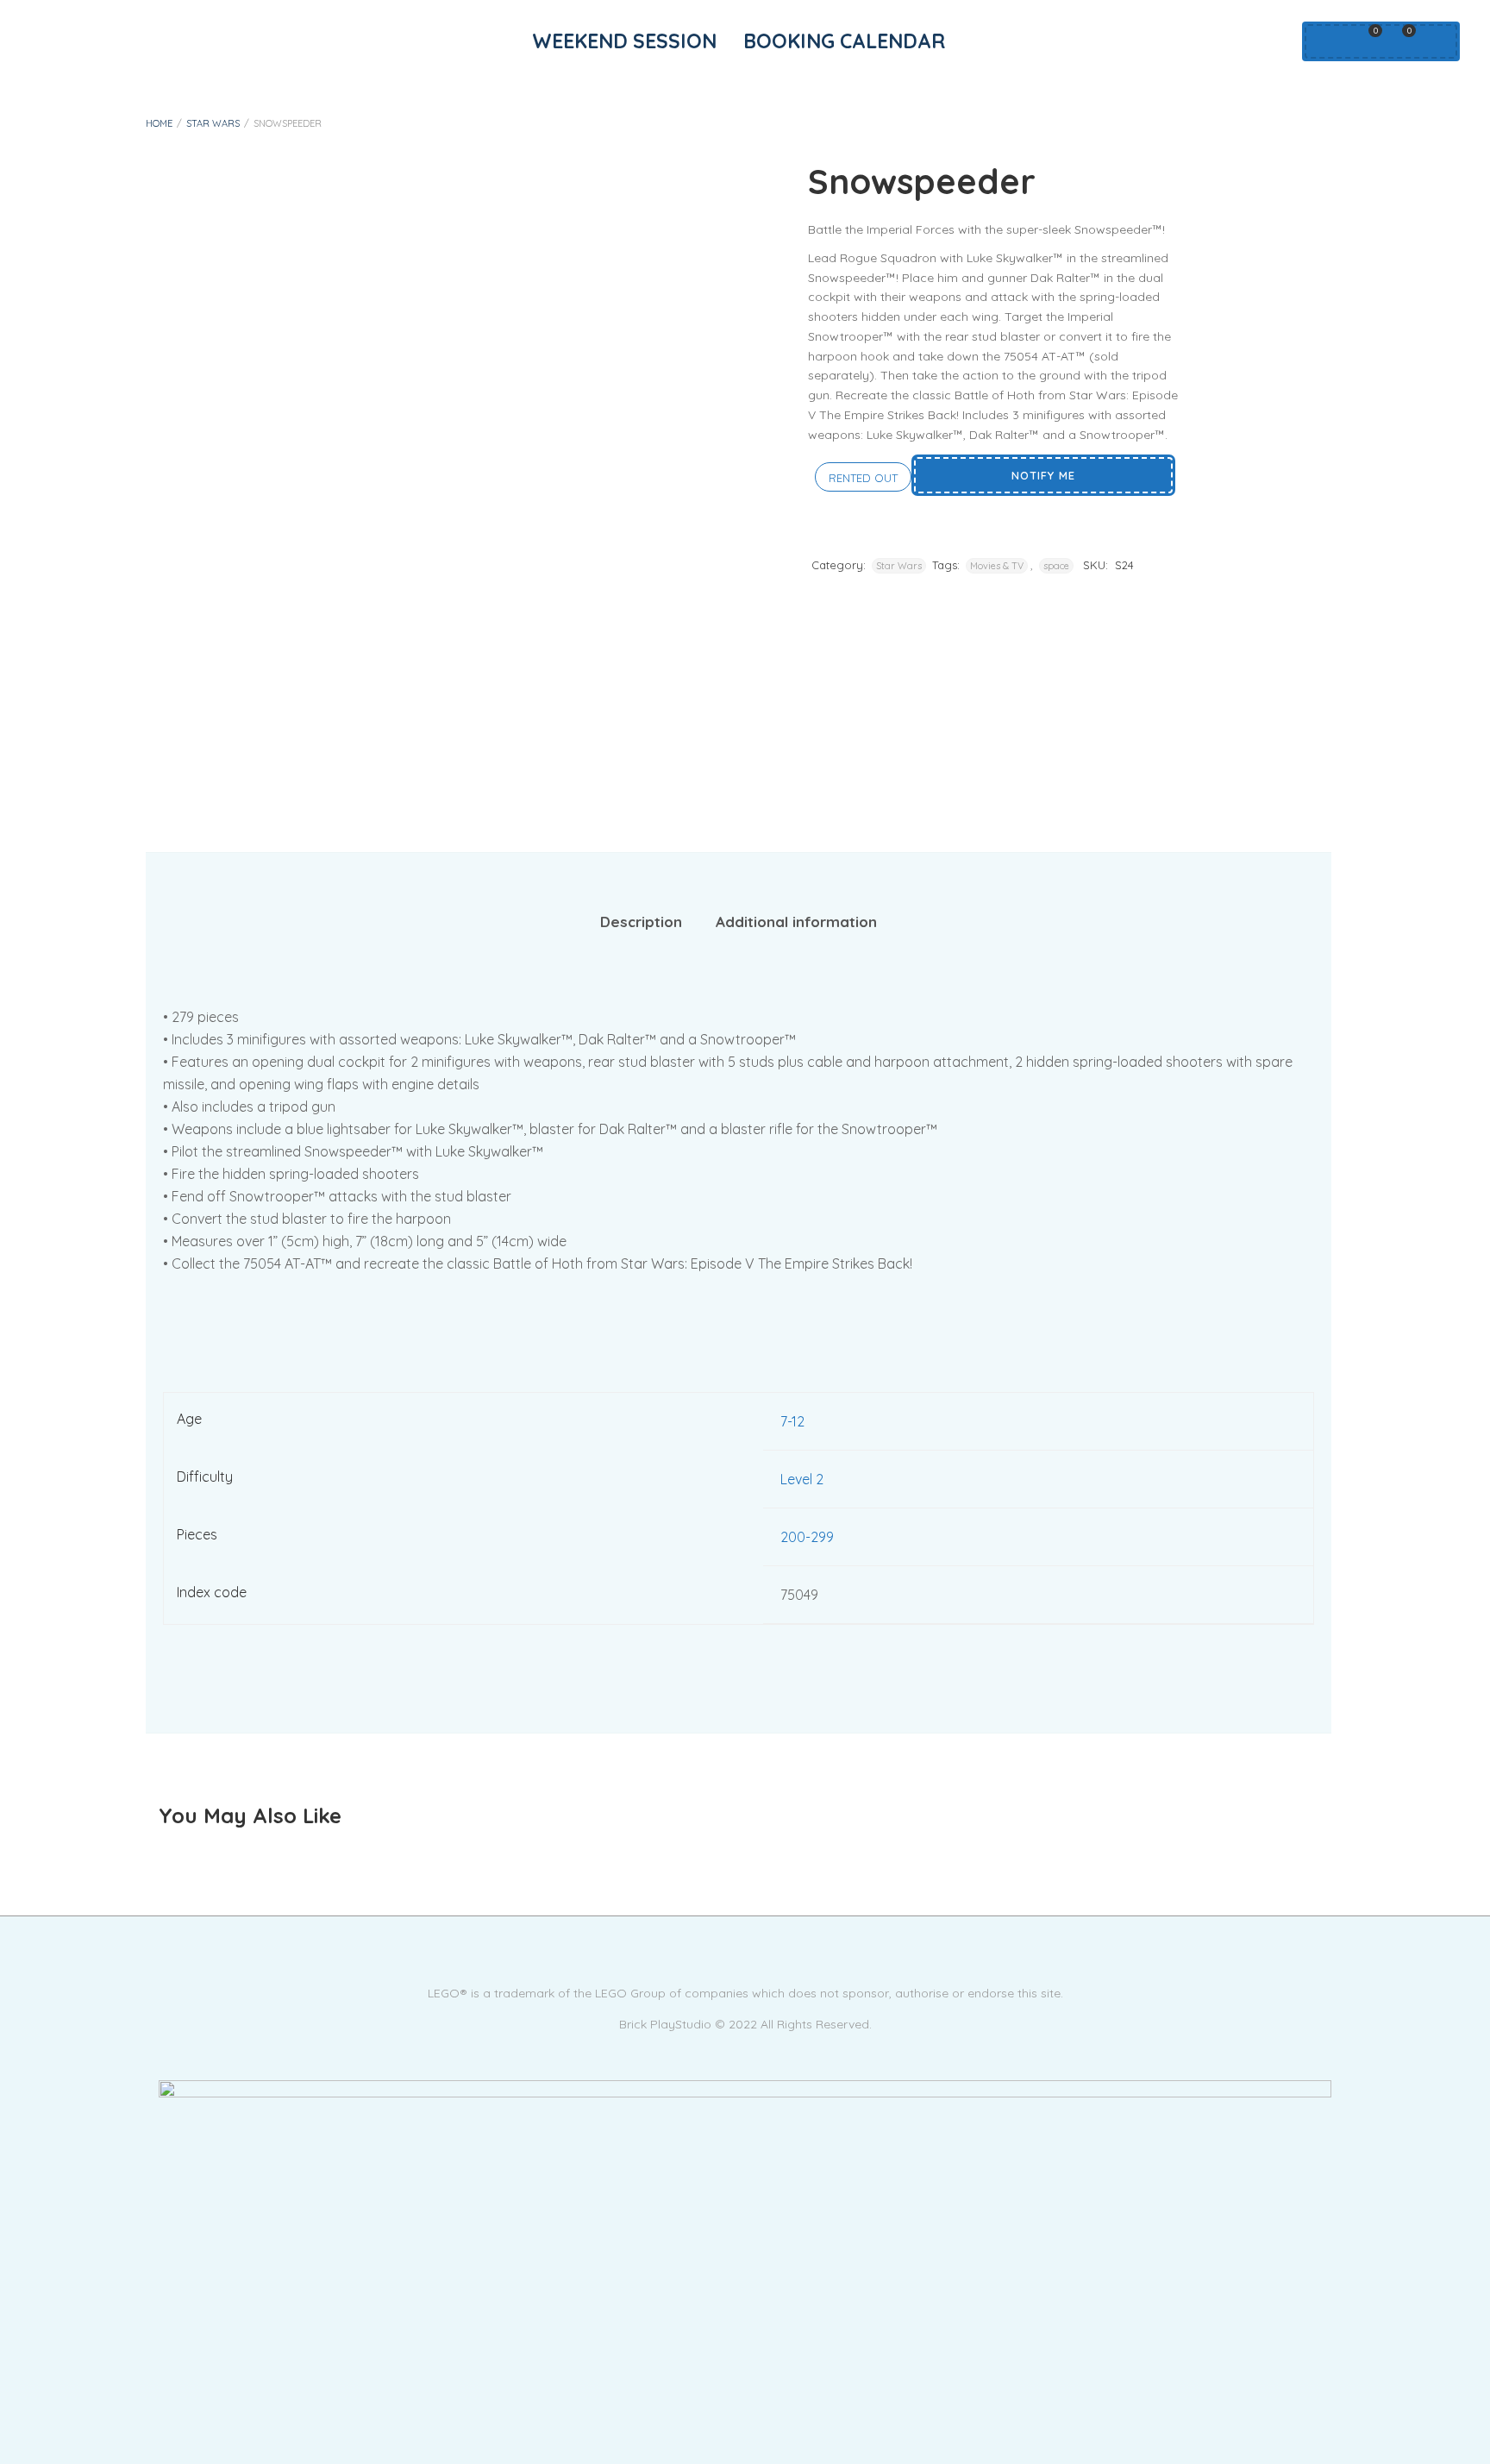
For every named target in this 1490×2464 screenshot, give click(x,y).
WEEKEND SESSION (624, 41)
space (1056, 566)
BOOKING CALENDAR (844, 41)
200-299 (807, 1537)
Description (641, 922)
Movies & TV (997, 566)
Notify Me (1043, 475)
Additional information (796, 922)
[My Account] (1325, 41)
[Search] (1434, 41)
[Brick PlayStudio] (745, 2141)
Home (159, 123)
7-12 (792, 1421)
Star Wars (213, 123)
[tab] (641, 922)
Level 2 (802, 1479)
